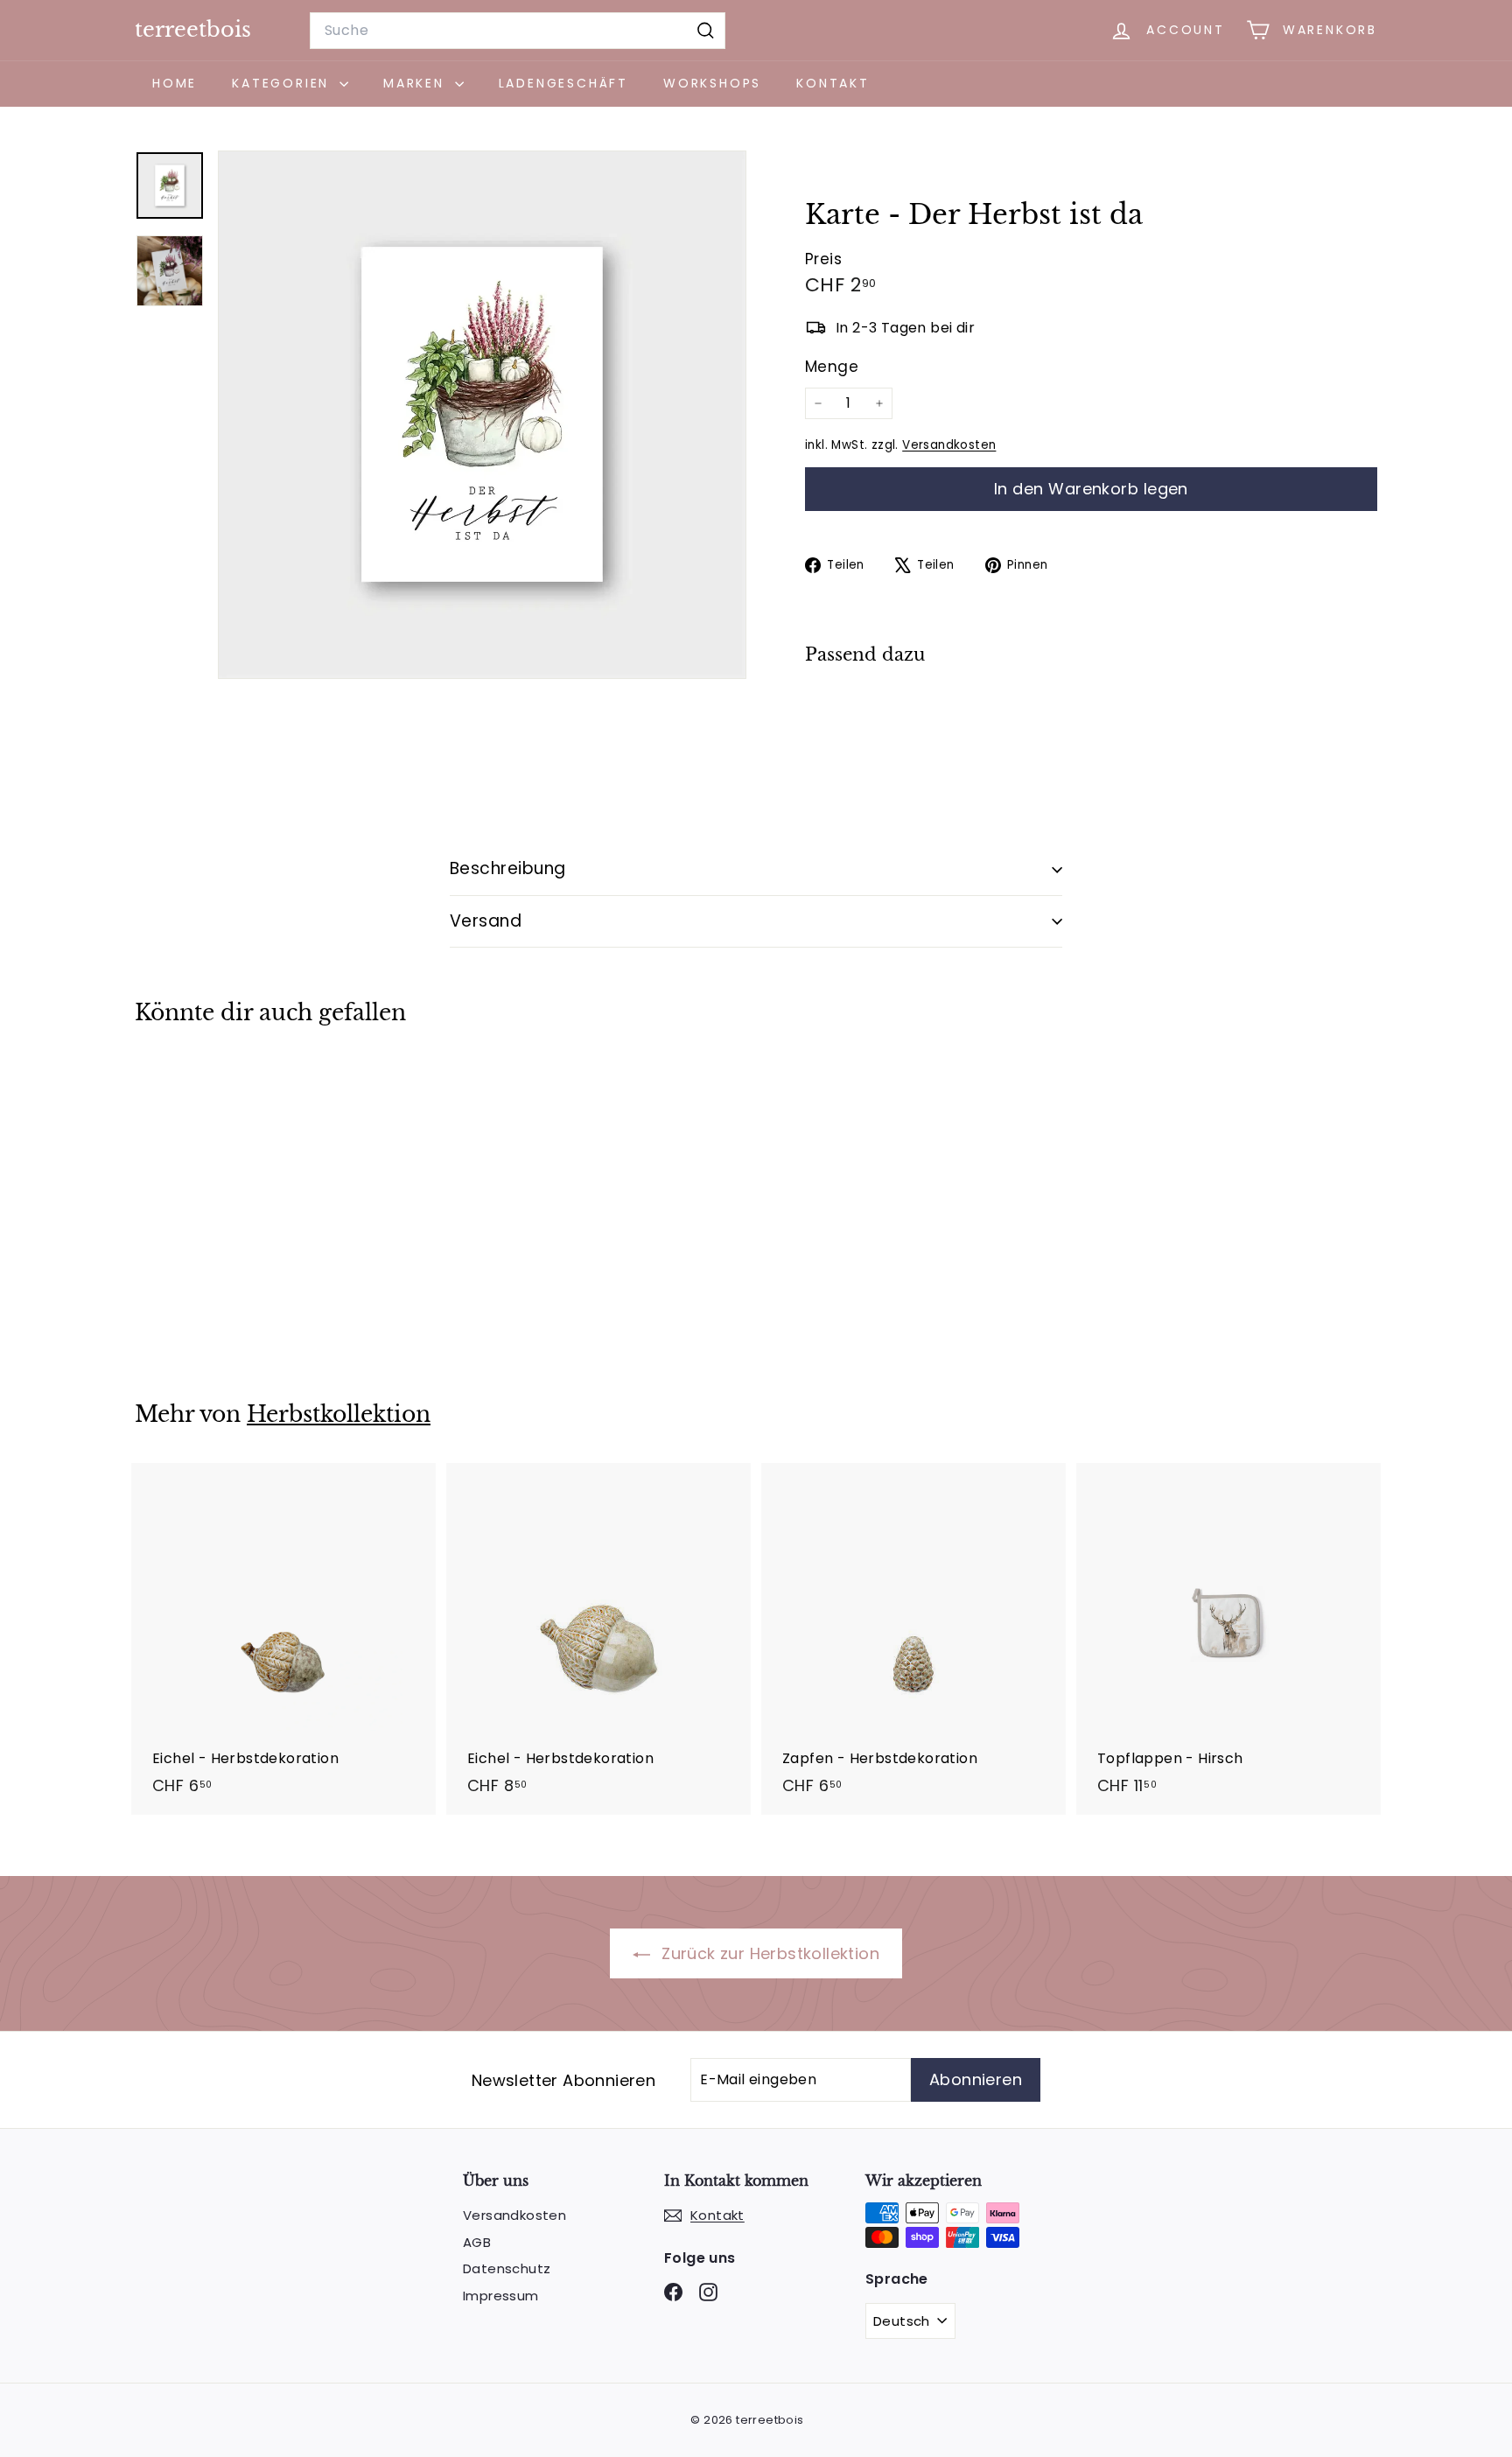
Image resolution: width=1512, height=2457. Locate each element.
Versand (486, 921)
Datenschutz (507, 2268)
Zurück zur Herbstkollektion (768, 1953)
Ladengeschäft (563, 83)
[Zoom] (482, 415)
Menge (832, 367)
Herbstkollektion (339, 1414)
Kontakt (833, 83)
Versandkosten (949, 445)
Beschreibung (508, 868)
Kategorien (283, 83)
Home (175, 83)
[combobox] (518, 31)
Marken (417, 83)
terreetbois (193, 29)
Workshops (712, 83)
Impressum (501, 2296)
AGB (477, 2242)
